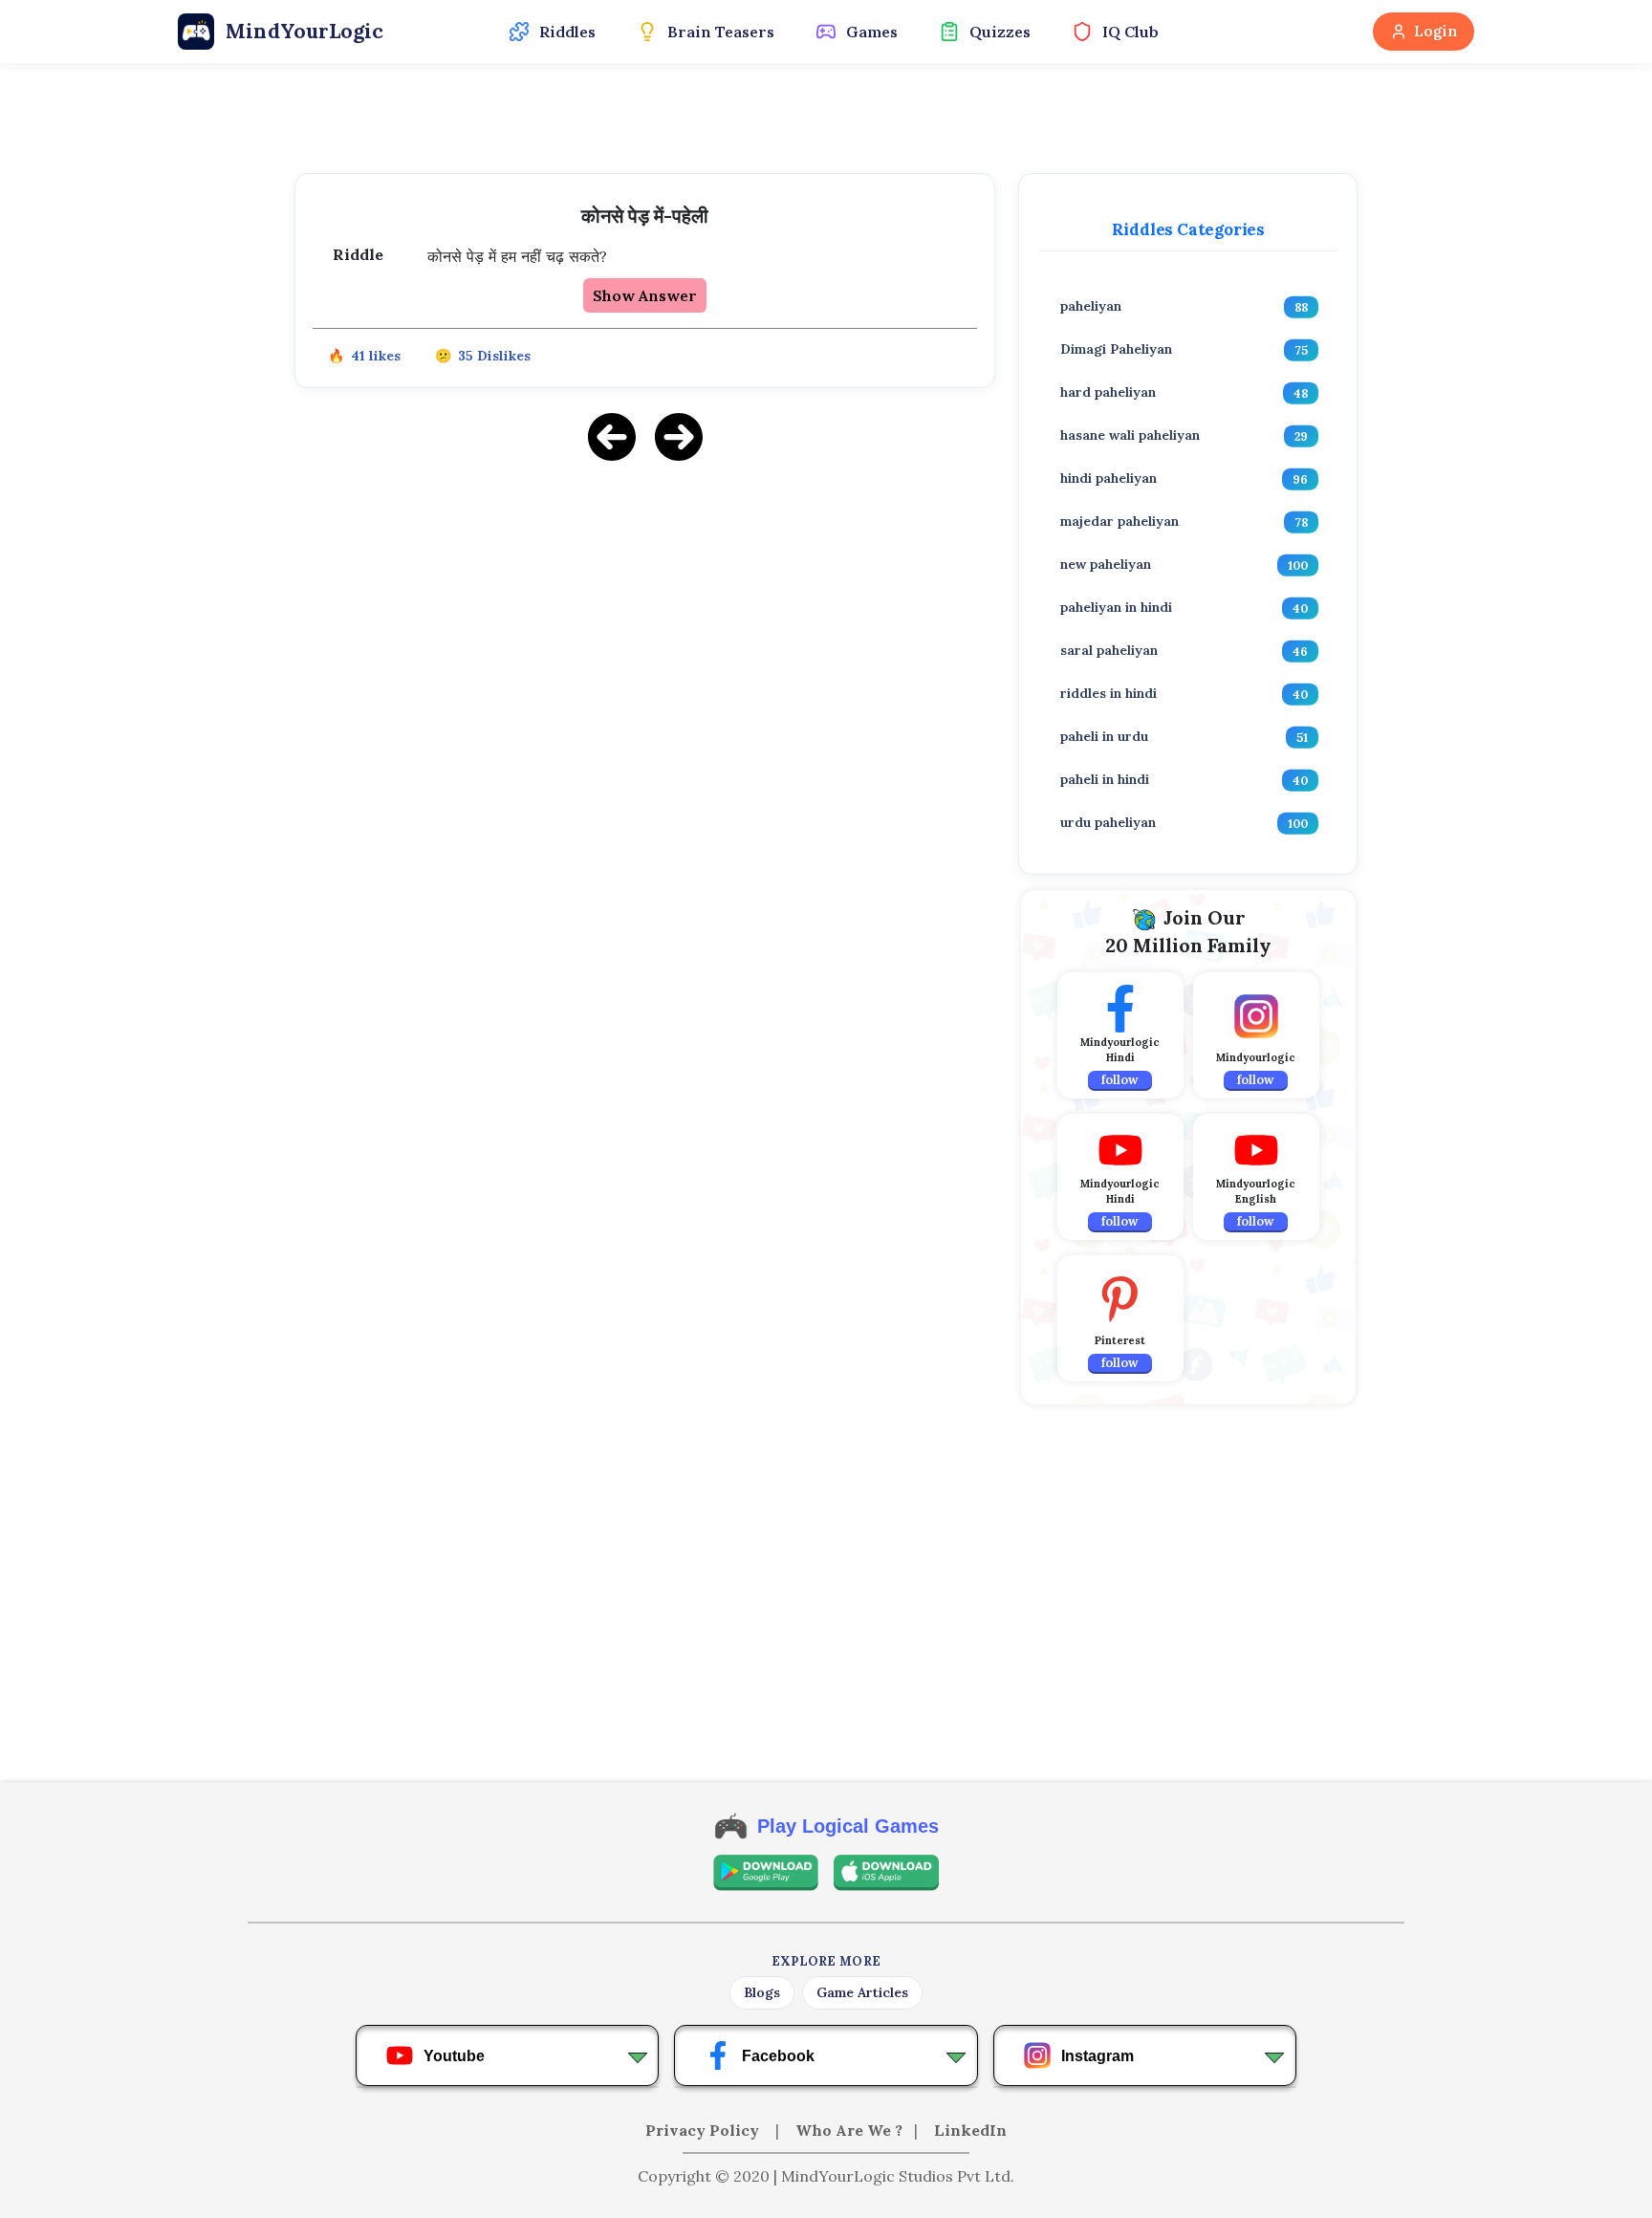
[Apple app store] (886, 1873)
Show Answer (645, 295)
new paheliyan (1106, 564)
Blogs (762, 1992)
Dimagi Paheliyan (1116, 349)
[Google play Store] (766, 1873)
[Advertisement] (645, 612)
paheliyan (1091, 306)
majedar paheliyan (1119, 521)
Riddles (567, 32)
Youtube (454, 2056)
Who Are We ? (849, 2130)
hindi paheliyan (1109, 478)
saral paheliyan (1109, 650)
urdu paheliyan (1108, 822)
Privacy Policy (704, 2130)
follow (1120, 1080)
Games (872, 32)
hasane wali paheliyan (1130, 435)
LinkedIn (970, 2130)
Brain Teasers (721, 32)
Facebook (778, 2056)
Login (1435, 31)
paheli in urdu (1104, 736)
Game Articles (862, 1992)
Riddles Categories (1188, 229)
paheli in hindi (1105, 779)
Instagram (1098, 2056)
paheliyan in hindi (1116, 607)
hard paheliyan (1108, 392)
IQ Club (1130, 32)
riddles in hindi (1109, 693)
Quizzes (1000, 32)
